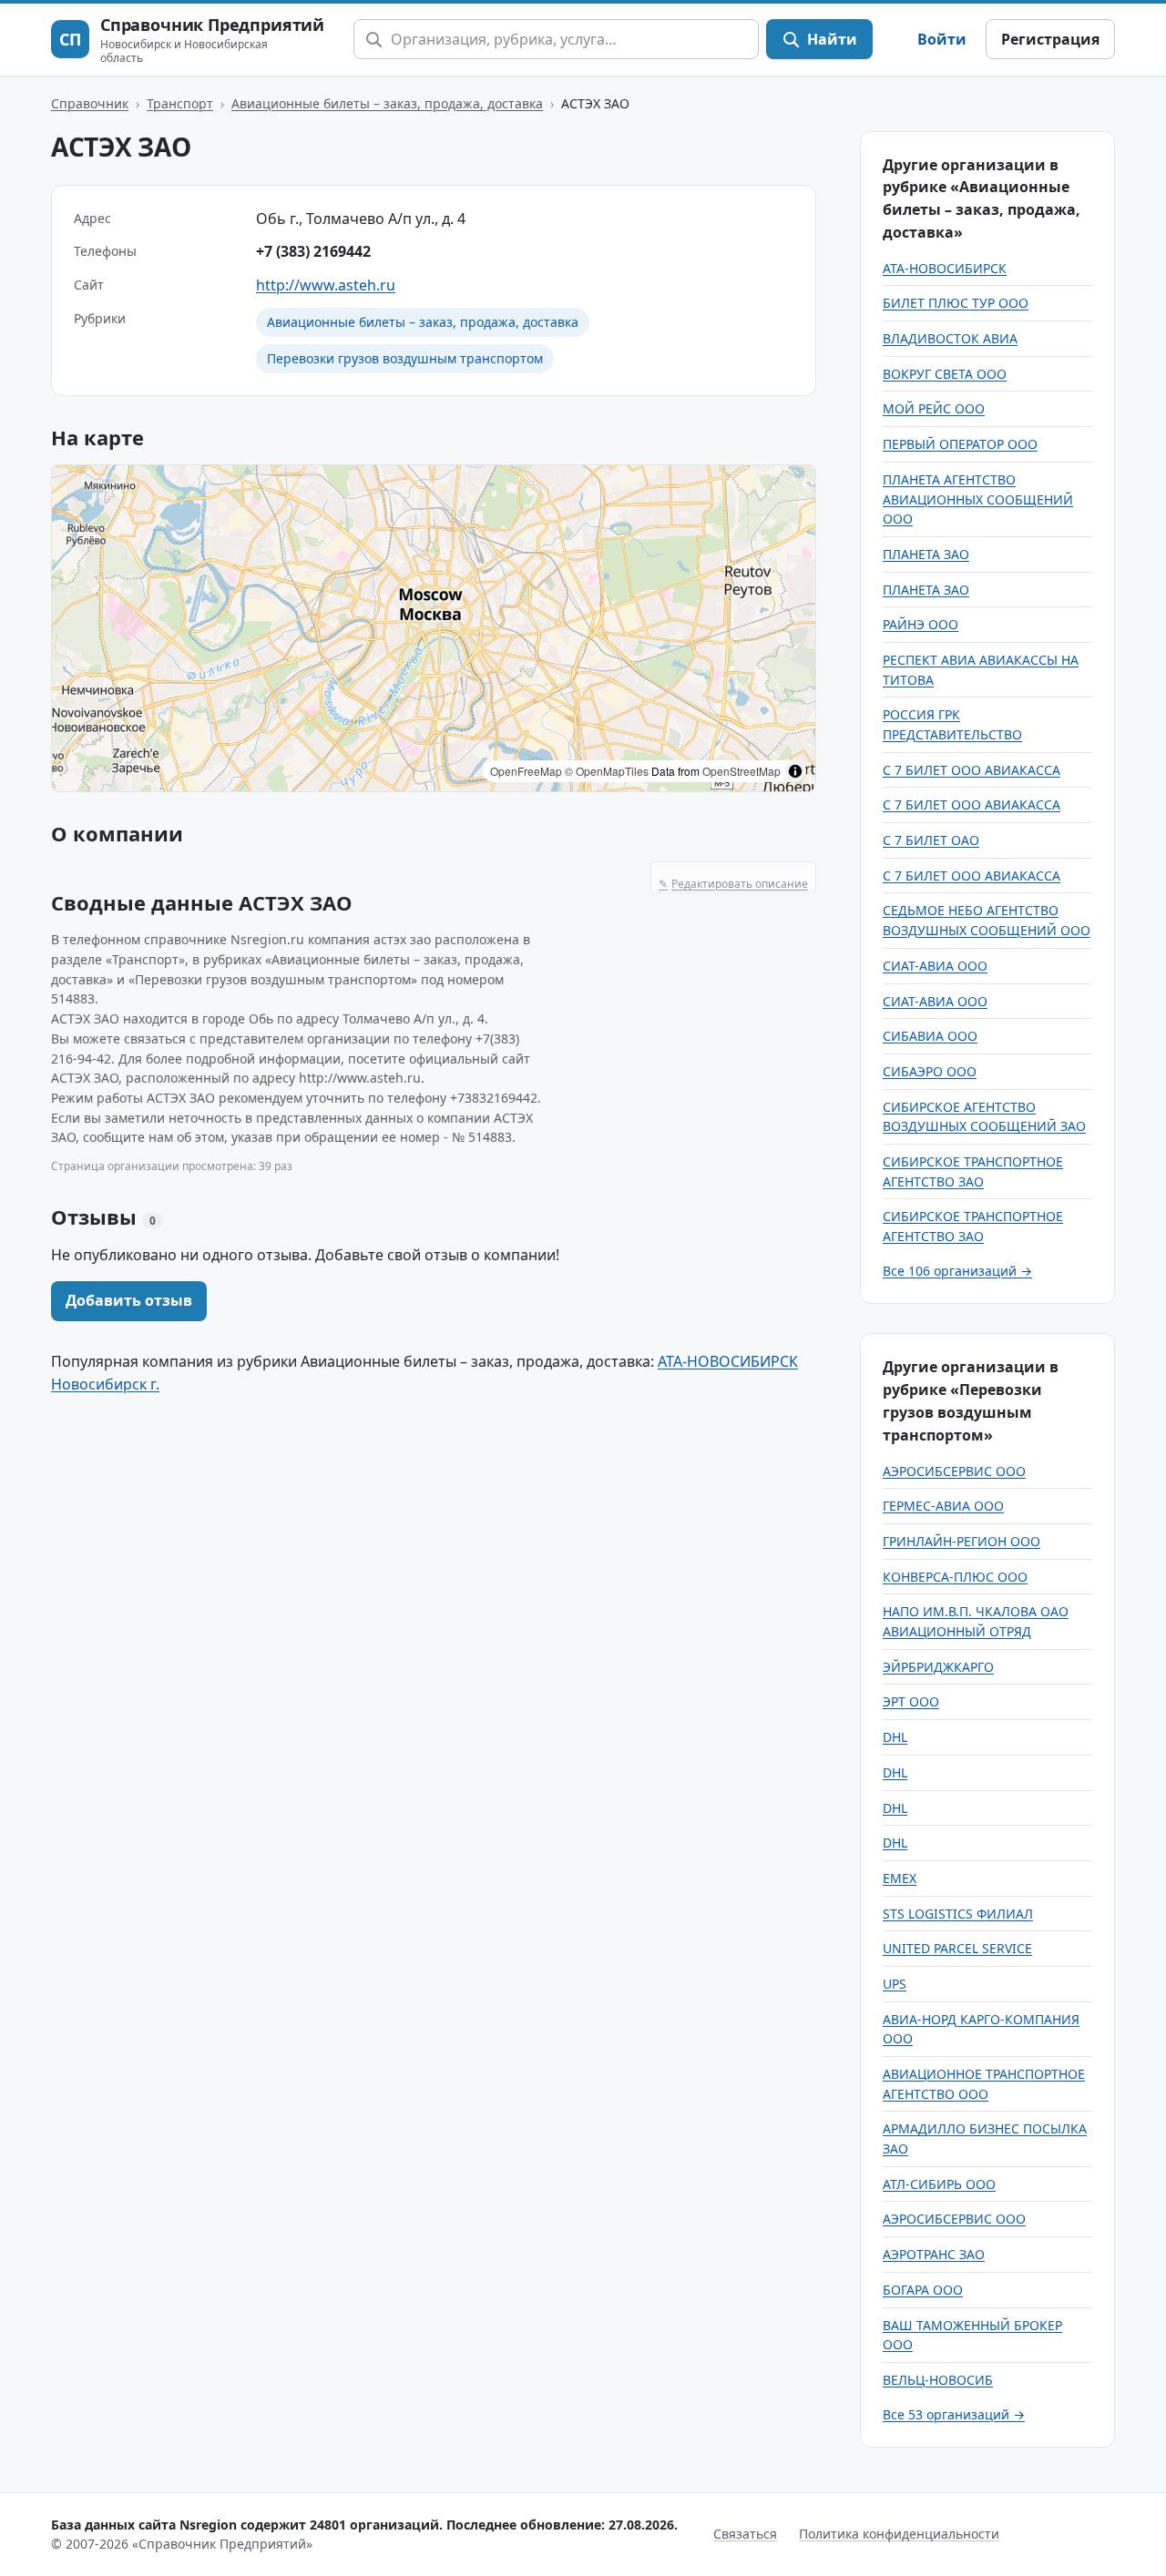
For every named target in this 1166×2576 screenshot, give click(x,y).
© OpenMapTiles (607, 771)
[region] (434, 628)
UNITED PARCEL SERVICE (957, 1948)
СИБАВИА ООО (930, 1036)
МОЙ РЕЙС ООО (934, 408)
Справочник (90, 103)
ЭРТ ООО (911, 1701)
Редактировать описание (733, 884)
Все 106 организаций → (957, 1271)
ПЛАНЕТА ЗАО (926, 554)
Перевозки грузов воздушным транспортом (405, 358)
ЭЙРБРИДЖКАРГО (938, 1667)
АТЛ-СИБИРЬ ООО (939, 2184)
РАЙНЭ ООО (921, 624)
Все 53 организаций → (954, 2414)
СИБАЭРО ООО (930, 1071)
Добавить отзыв (129, 1300)
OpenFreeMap (526, 771)
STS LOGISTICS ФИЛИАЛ (958, 1914)
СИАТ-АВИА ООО (935, 966)
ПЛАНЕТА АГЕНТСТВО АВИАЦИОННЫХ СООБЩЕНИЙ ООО (978, 499)
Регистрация (1050, 39)
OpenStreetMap (742, 771)
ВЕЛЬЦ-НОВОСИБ (938, 2380)
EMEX (900, 1878)
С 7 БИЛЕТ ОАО (931, 840)
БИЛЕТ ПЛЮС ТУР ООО (956, 303)
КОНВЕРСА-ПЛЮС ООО (955, 1577)
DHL (895, 1737)
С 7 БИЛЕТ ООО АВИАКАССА (972, 770)
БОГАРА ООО (923, 2290)
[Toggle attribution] (795, 771)
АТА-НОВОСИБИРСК (945, 268)
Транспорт (180, 103)
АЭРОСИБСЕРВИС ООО (954, 1471)
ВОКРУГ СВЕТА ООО (945, 374)
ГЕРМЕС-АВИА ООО (943, 1506)
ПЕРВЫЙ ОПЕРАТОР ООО (960, 444)
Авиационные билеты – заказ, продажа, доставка (387, 103)
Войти (942, 39)
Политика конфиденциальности (899, 2534)
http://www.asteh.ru (326, 285)
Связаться (745, 2534)
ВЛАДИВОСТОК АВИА (950, 338)
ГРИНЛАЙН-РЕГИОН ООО (961, 1541)
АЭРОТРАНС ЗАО (934, 2254)
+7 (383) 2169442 (313, 251)
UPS (895, 1984)
